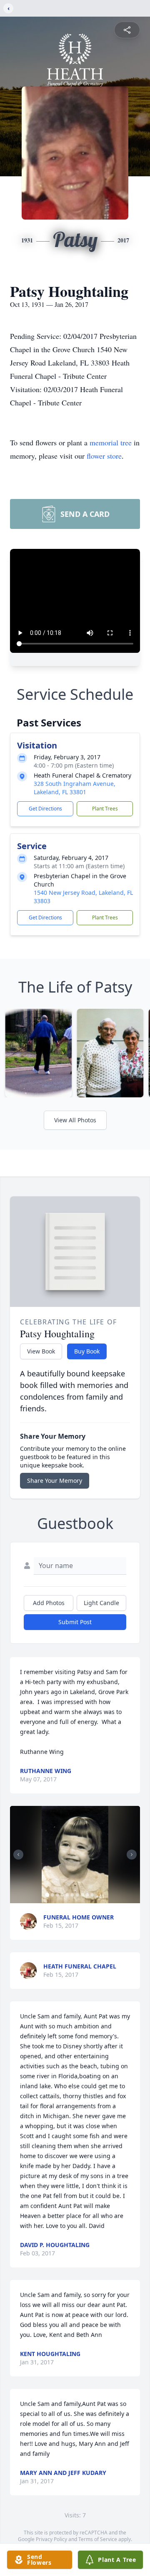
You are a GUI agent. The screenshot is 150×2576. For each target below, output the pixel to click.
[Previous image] (18, 1855)
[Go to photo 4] (62, 1895)
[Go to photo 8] (82, 1895)
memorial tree (111, 442)
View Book (41, 1351)
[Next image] (132, 1855)
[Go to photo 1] (47, 1895)
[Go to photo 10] (92, 1895)
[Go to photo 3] (57, 1895)
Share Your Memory (55, 1481)
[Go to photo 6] (72, 1895)
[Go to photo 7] (77, 1895)
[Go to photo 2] (52, 1895)
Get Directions (45, 809)
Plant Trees (105, 809)
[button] (75, 1855)
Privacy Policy (51, 2539)
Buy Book (87, 1351)
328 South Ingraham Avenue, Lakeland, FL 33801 (75, 788)
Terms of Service (98, 2539)
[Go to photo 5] (67, 1895)
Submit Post (75, 1622)
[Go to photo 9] (87, 1895)
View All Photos (75, 1120)
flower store (104, 456)
